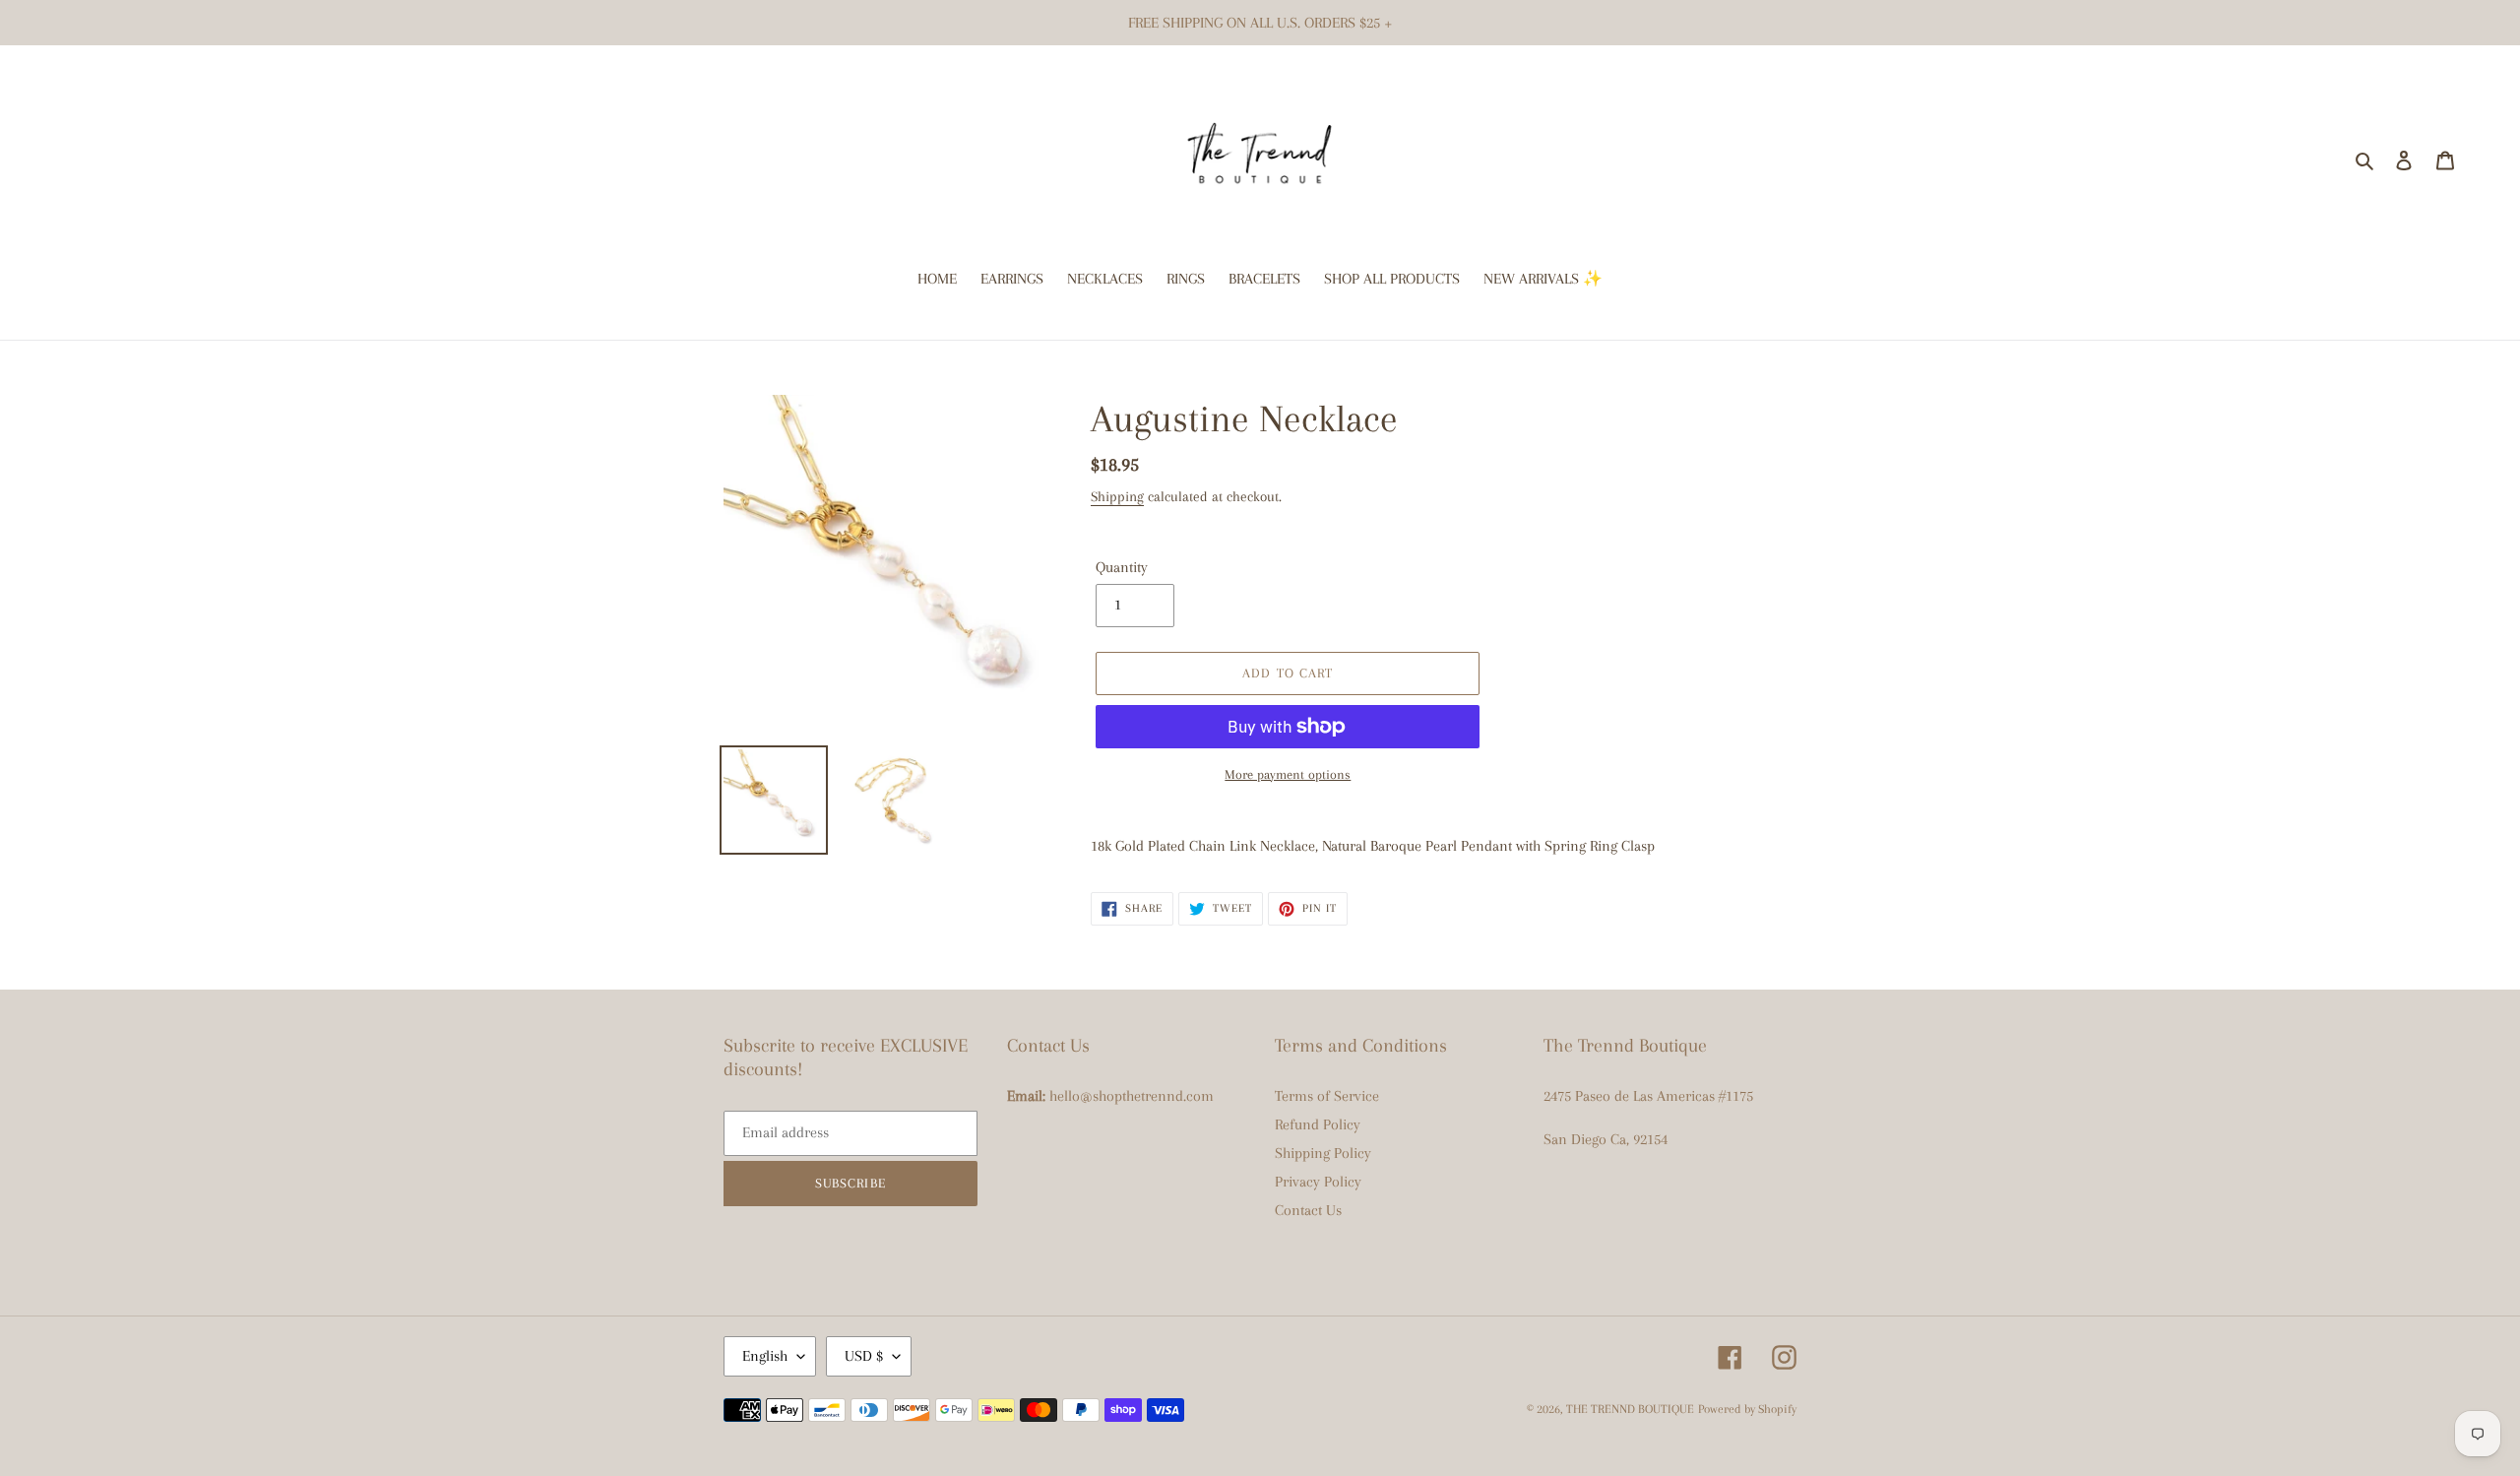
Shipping (1117, 496)
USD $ (864, 1356)
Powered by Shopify (1747, 1409)
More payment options (1288, 774)
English (765, 1356)
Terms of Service (1327, 1096)
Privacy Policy (1318, 1182)
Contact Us (1308, 1210)
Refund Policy (1318, 1124)
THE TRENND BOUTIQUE (1630, 1409)
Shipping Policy (1323, 1153)
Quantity (1122, 567)
